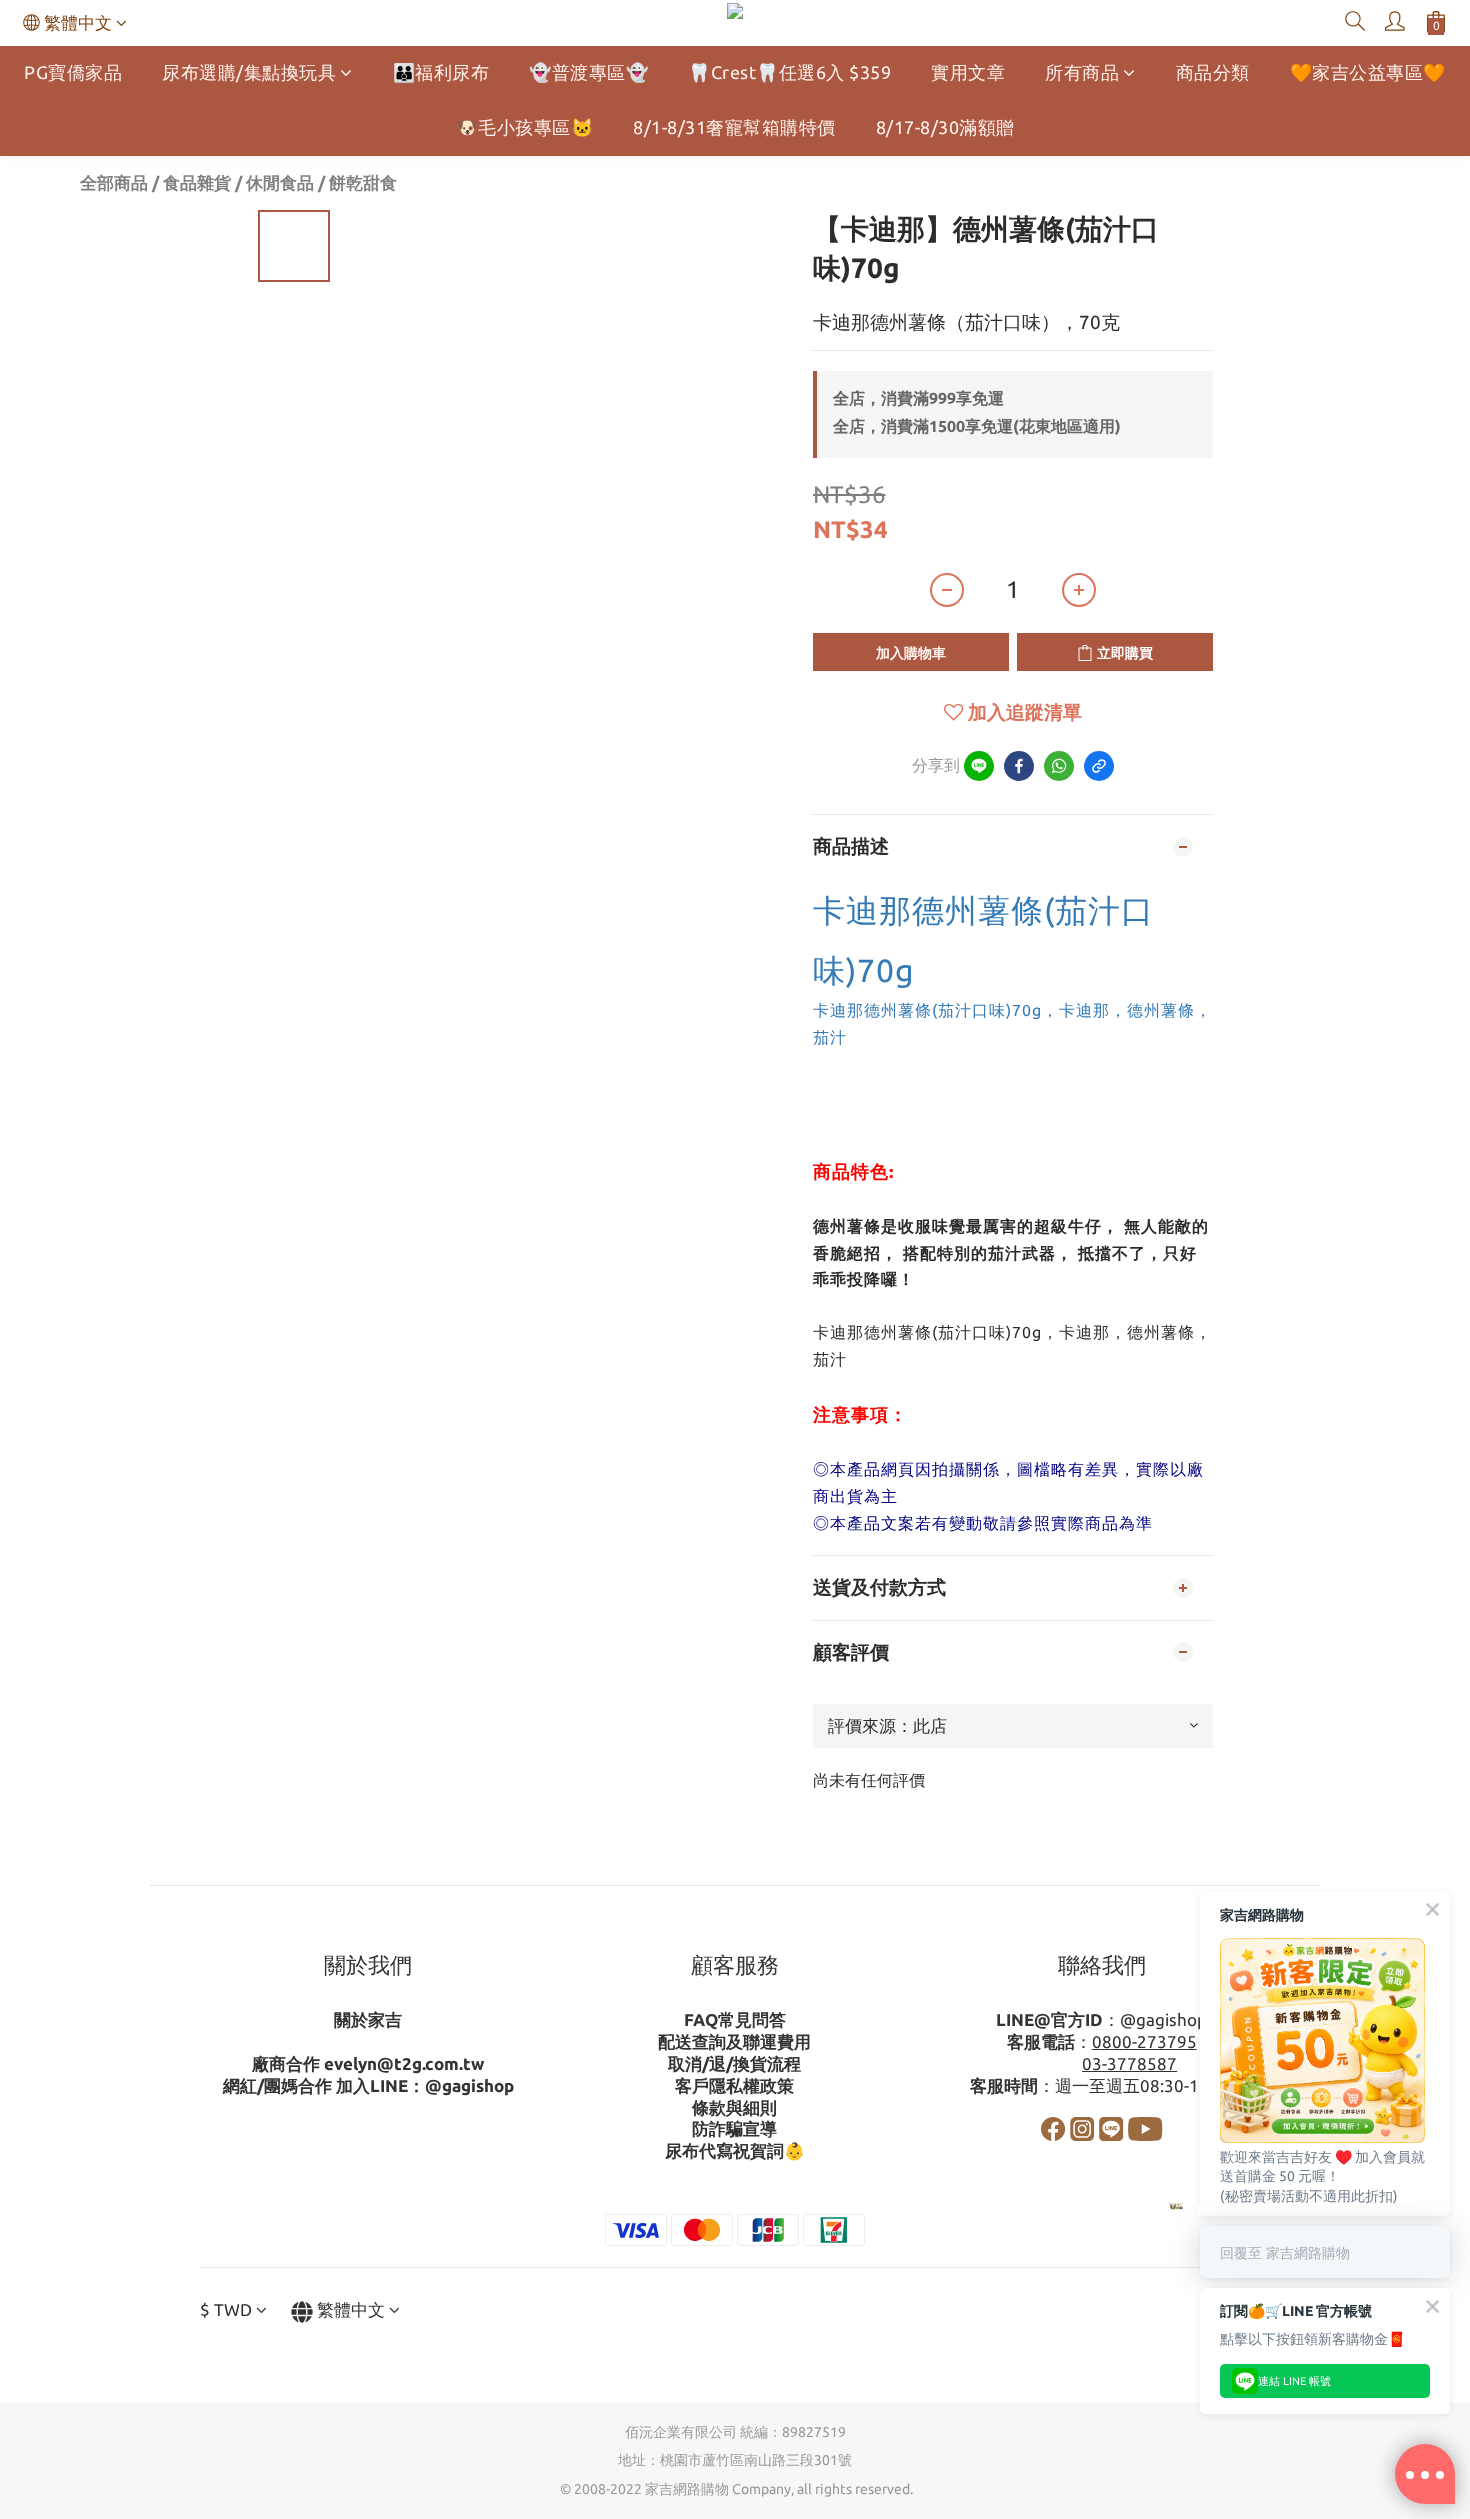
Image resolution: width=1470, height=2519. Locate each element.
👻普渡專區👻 (588, 72)
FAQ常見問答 (735, 2019)
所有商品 (1082, 72)
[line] (979, 766)
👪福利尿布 (441, 72)
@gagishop (469, 2085)
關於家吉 (368, 2019)
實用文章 (968, 72)
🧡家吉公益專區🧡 (1368, 72)
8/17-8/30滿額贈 (945, 127)
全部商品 (114, 182)
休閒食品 (280, 182)
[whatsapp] (1059, 766)
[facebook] (1019, 766)
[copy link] (1099, 766)
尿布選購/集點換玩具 (249, 72)
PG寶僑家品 (73, 72)
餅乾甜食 (363, 182)
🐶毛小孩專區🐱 (525, 127)
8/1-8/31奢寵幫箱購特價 (734, 127)
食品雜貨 (197, 182)
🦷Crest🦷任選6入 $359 (789, 72)
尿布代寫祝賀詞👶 (735, 2150)
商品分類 (1213, 72)
